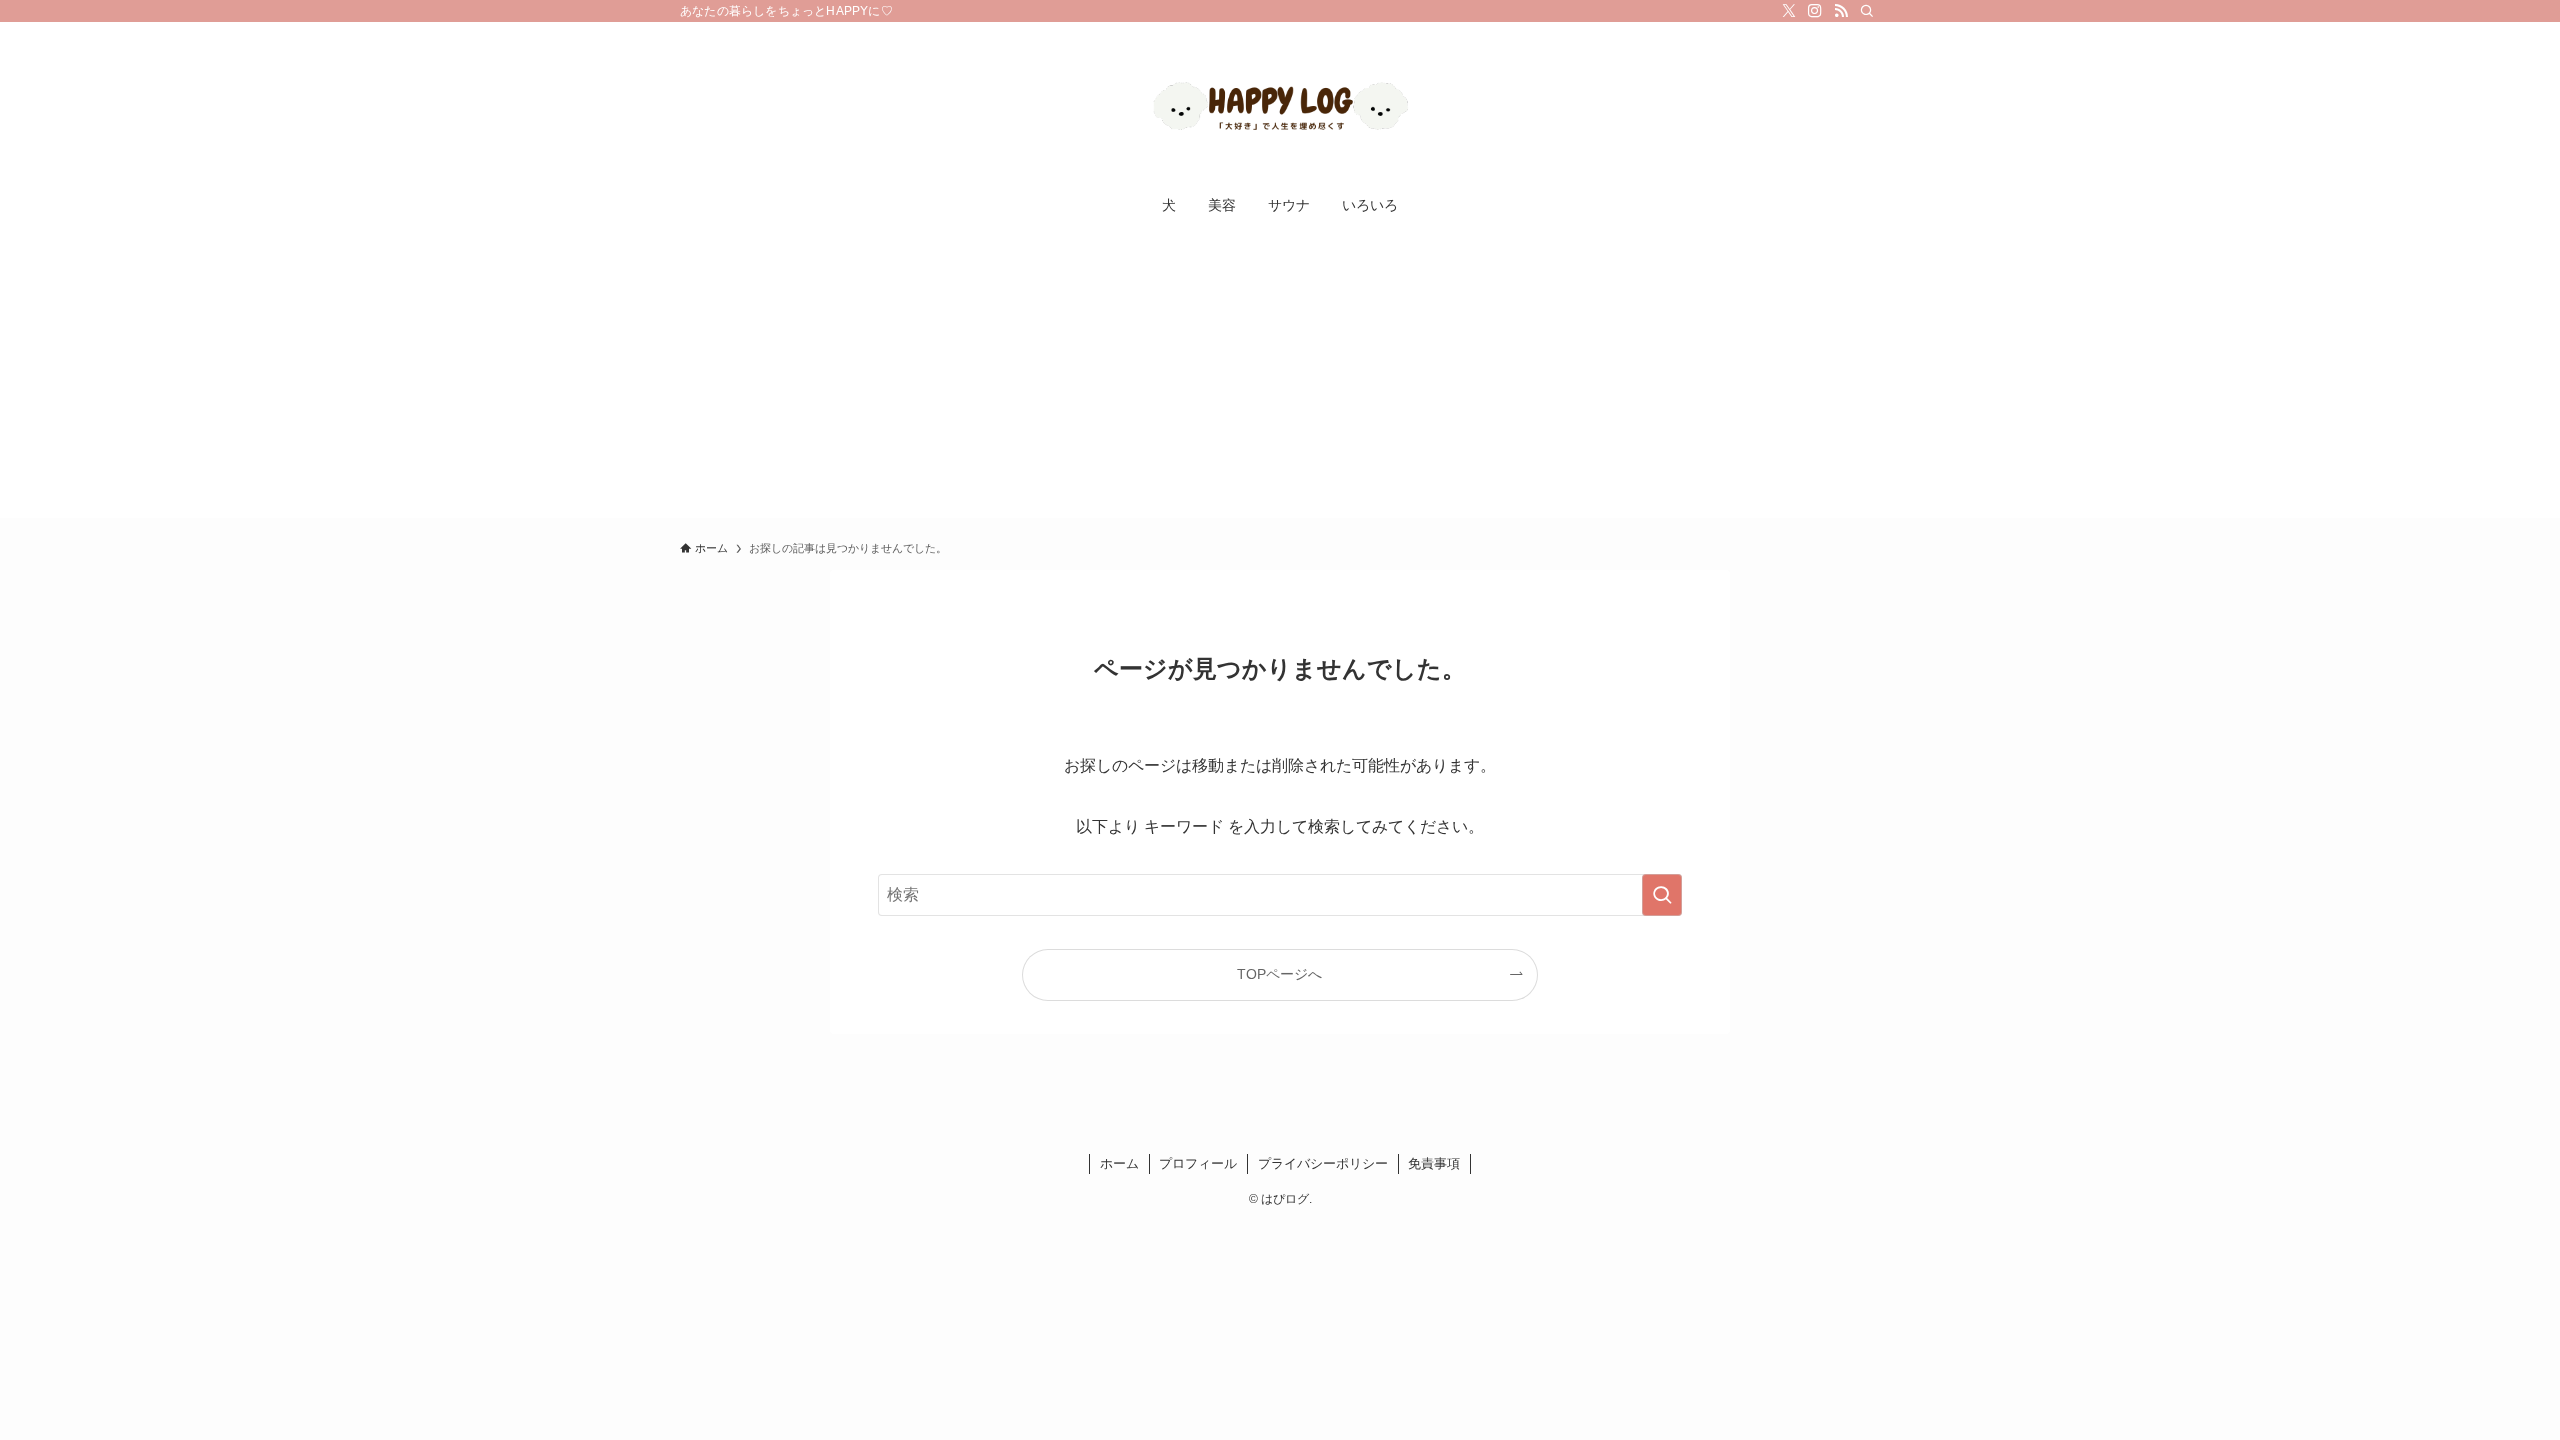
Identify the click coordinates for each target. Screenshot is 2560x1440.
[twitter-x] (1789, 11)
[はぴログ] (1280, 106)
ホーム (1119, 1163)
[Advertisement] (1280, 378)
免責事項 (1434, 1163)
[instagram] (1815, 11)
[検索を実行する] (1662, 895)
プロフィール (1198, 1163)
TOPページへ (1279, 974)
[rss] (1841, 11)
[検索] (1867, 11)
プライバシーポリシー (1323, 1163)
